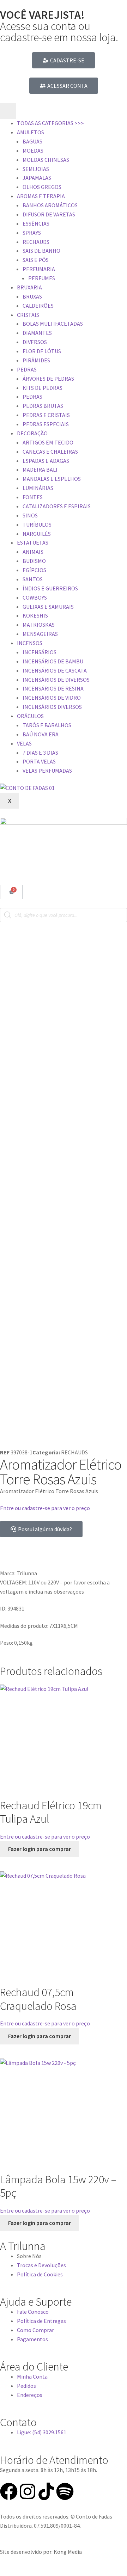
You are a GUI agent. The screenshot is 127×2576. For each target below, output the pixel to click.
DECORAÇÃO (32, 433)
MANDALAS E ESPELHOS (52, 479)
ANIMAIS (33, 552)
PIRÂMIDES (36, 360)
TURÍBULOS (37, 525)
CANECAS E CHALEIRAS (50, 452)
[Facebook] (9, 2491)
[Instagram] (28, 2491)
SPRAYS (32, 233)
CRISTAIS (28, 315)
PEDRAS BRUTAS (43, 406)
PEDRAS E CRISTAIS (46, 415)
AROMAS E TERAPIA (41, 196)
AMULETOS (31, 132)
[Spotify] (65, 2491)
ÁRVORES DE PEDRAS (48, 379)
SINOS (30, 515)
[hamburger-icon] (8, 111)
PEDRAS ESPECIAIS (46, 424)
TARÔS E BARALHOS (47, 725)
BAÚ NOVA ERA (41, 734)
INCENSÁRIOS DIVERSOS (52, 707)
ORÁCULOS (30, 716)
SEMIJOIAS (36, 169)
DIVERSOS (35, 342)
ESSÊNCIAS (36, 223)
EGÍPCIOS (34, 570)
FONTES (33, 497)
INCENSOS (30, 643)
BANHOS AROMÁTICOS (50, 205)
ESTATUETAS (33, 542)
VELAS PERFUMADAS (47, 771)
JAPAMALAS (37, 178)
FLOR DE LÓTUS (42, 351)
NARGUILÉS (37, 534)
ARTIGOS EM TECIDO (48, 442)
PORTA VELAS (39, 761)
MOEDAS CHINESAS (46, 160)
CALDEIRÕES (38, 306)
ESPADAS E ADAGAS (46, 461)
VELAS (24, 743)
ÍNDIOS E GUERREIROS (50, 588)
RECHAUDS (36, 242)
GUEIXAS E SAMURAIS (48, 607)
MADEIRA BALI (40, 470)
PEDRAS (27, 369)
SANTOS (33, 579)
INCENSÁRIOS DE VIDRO (52, 698)
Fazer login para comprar (40, 1849)
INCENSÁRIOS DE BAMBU (53, 661)
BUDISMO (34, 561)
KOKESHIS (35, 615)
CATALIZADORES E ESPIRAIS (57, 506)
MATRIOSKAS (39, 625)
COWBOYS (35, 597)
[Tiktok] (46, 2491)
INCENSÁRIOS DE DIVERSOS (56, 680)
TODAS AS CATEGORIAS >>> (50, 123)
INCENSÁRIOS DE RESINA (53, 688)
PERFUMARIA (39, 269)
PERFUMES (42, 278)
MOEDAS (33, 151)
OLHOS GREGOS (42, 187)
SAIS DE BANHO (41, 251)
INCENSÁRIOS (40, 652)
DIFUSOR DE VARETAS (49, 214)
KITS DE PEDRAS (43, 388)
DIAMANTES (37, 333)
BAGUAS (32, 141)
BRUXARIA (29, 287)
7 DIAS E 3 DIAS (40, 753)
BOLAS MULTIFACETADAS (53, 324)
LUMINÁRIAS (38, 488)
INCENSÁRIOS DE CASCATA (55, 670)
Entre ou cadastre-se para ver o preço (45, 1508)
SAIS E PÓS (36, 260)
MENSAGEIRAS (40, 634)
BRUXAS (32, 296)
